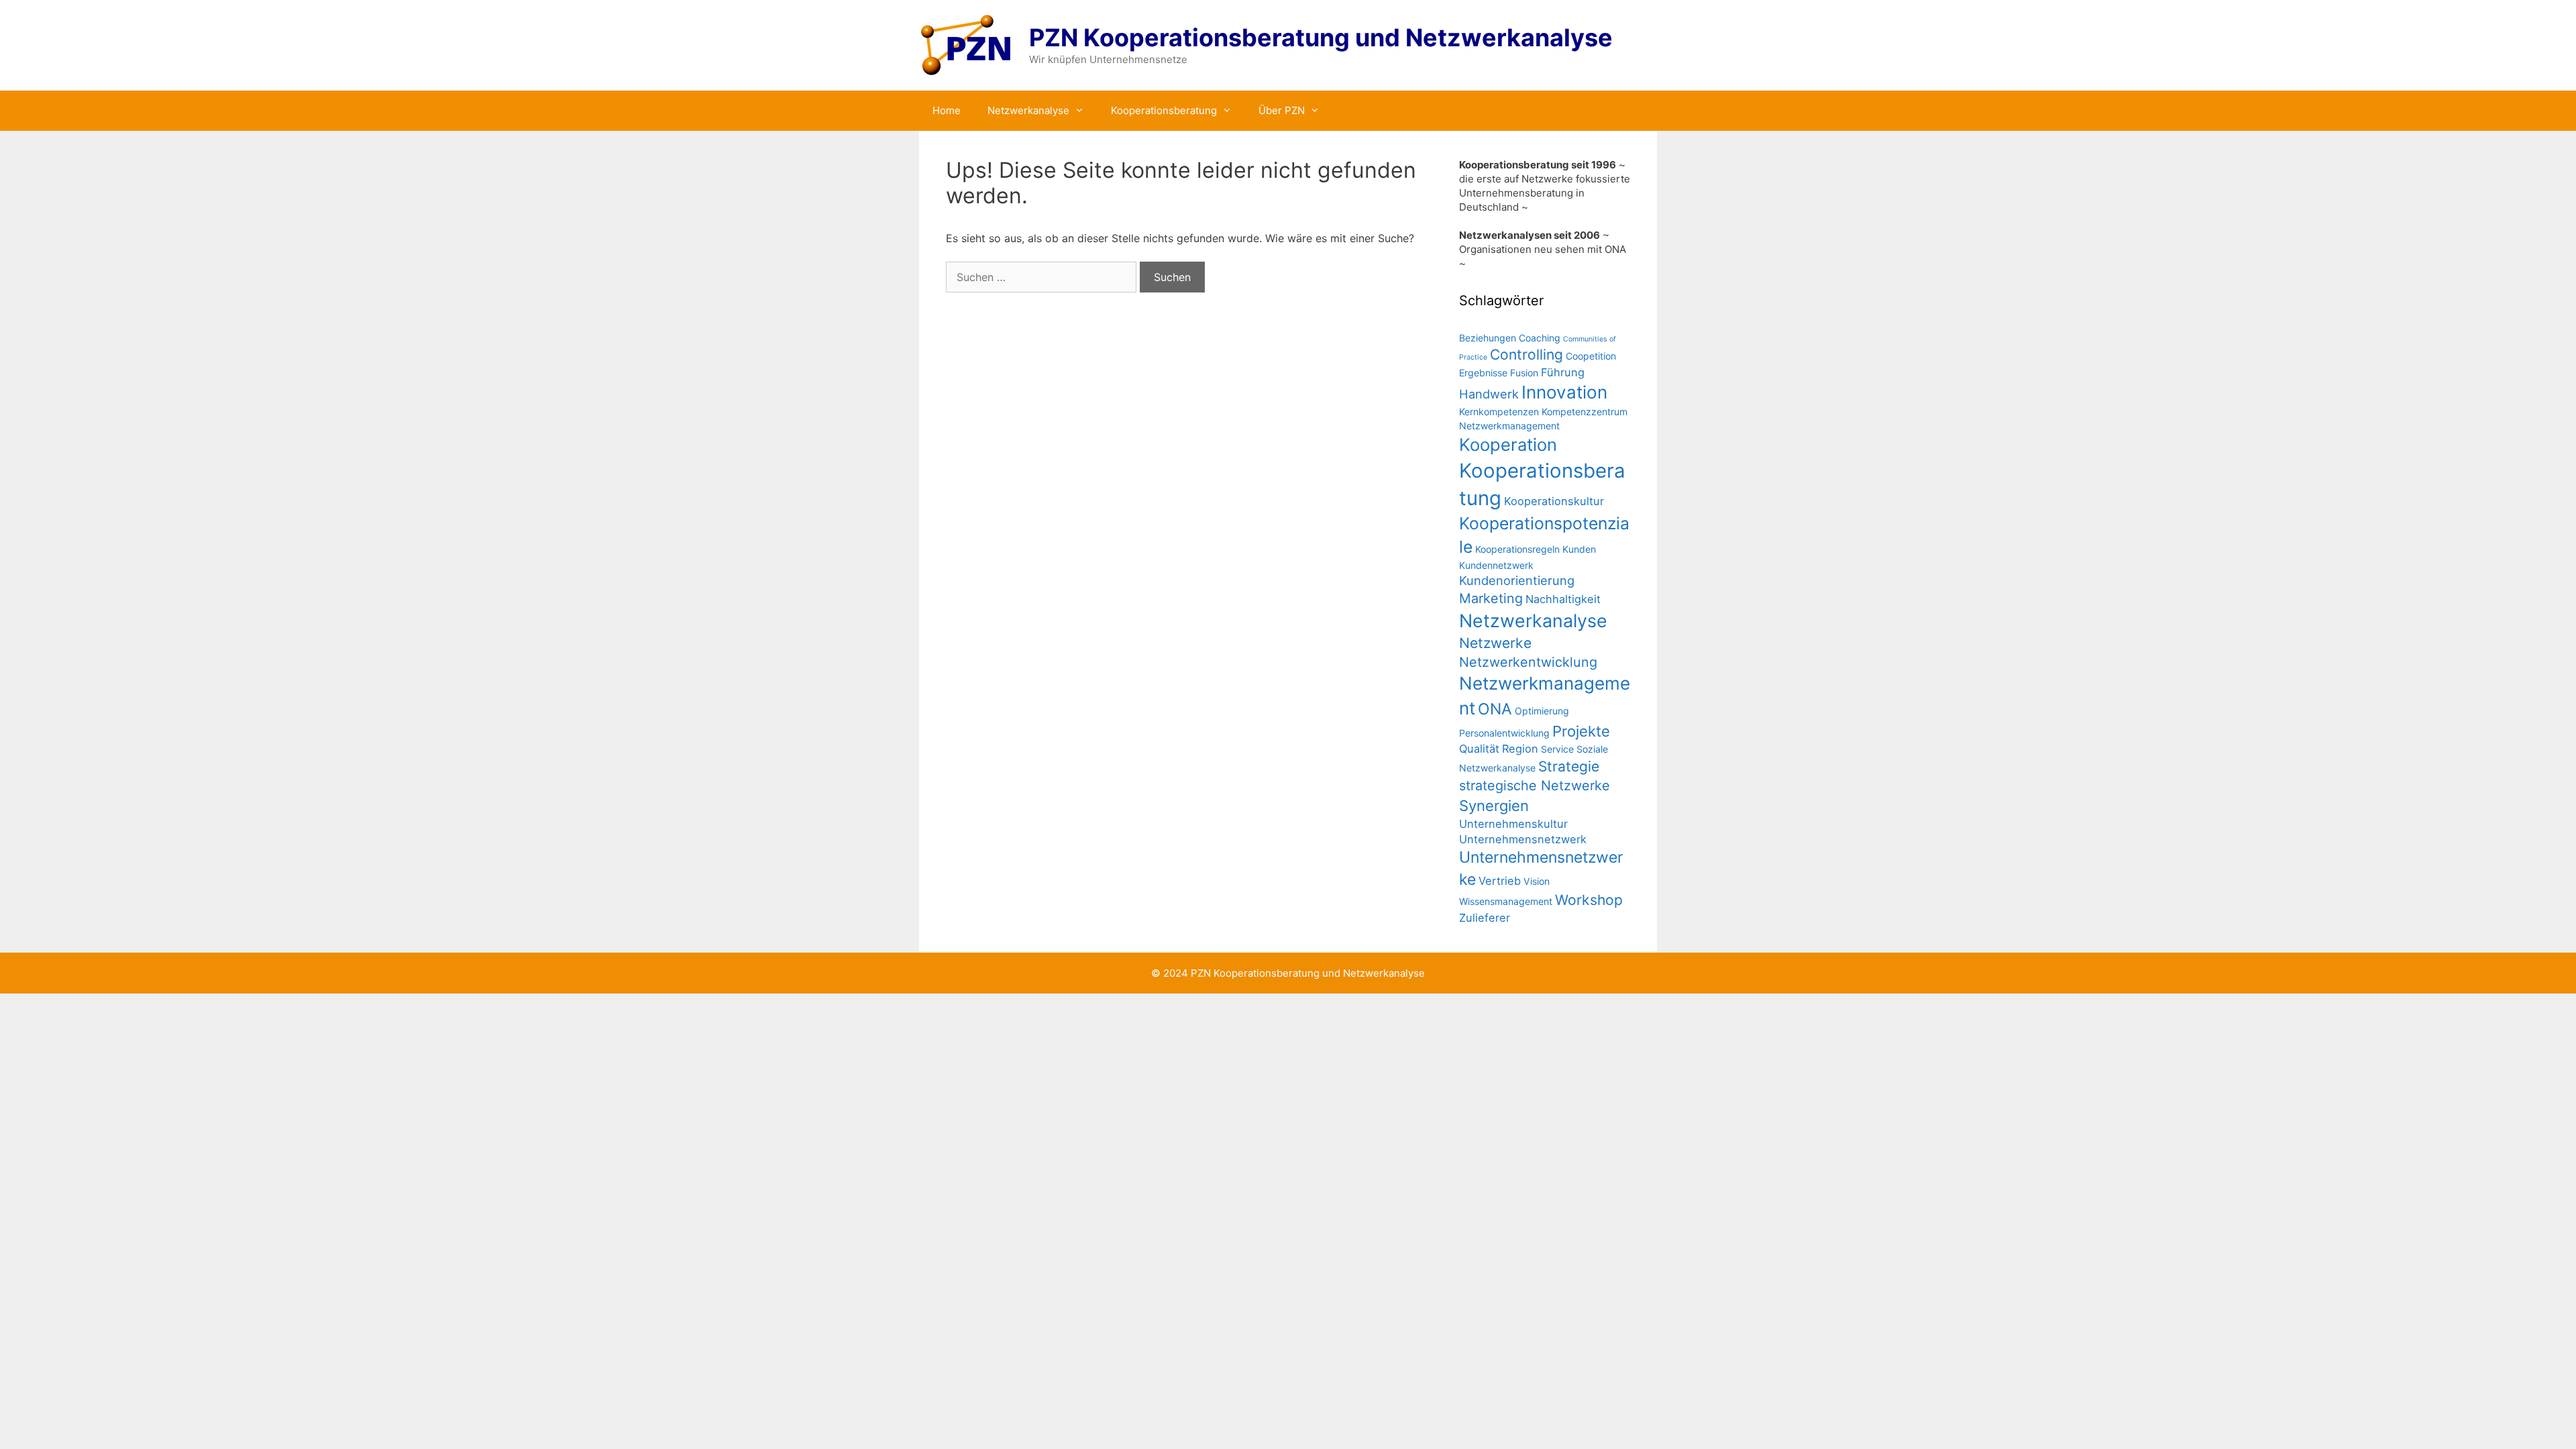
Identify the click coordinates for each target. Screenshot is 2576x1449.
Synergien (1494, 806)
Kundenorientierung (1517, 580)
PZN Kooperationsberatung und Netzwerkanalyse (1321, 38)
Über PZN (1282, 110)
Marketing (1491, 598)
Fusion (1524, 373)
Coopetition (1591, 356)
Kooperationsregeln (1517, 549)
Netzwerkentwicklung (1528, 662)
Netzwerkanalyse (1028, 110)
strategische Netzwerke (1535, 786)
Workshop (1589, 900)
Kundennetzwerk (1496, 565)
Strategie (1569, 766)
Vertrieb (1500, 881)
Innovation (1564, 392)
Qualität (1479, 749)
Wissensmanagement (1506, 901)
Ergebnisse (1483, 373)
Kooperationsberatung (1164, 110)
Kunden (1579, 549)
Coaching (1540, 338)
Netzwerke (1495, 643)
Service (1557, 749)
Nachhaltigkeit (1563, 599)
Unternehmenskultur (1513, 824)
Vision (1537, 881)
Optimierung (1542, 711)
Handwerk (1489, 394)
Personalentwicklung (1504, 733)
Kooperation (1508, 444)
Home (947, 110)
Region (1520, 749)
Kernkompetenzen (1499, 412)
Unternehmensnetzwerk (1523, 839)
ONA (1495, 709)
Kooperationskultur (1554, 501)
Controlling (1526, 355)
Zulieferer (1485, 918)
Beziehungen (1488, 338)
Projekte (1581, 731)
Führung (1563, 372)
